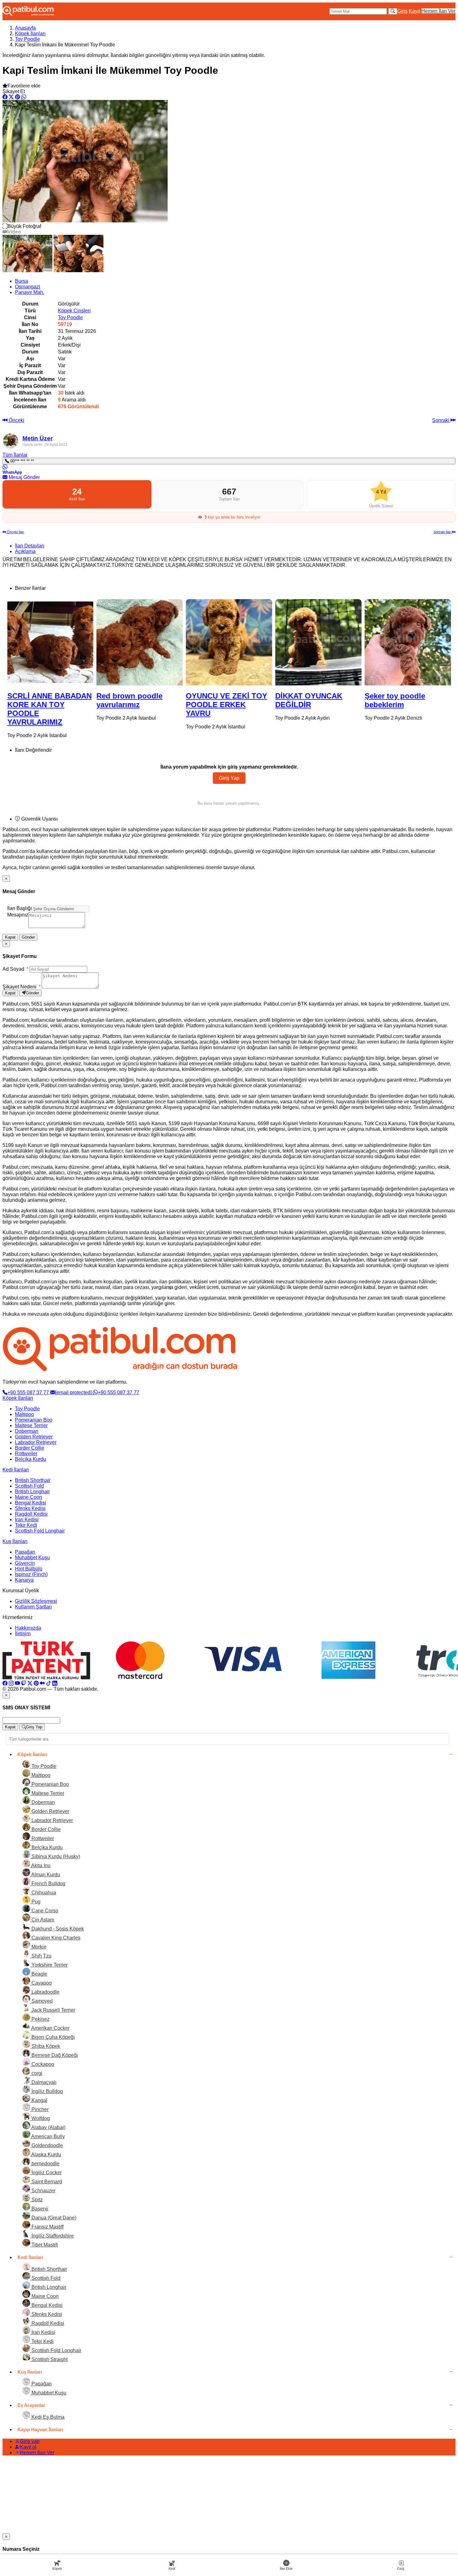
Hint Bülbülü (29, 1569)
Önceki (16, 420)
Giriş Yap (229, 778)
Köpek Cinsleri (74, 311)
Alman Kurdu (45, 1875)
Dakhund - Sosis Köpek (57, 1929)
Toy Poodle (27, 39)
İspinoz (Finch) (31, 1574)
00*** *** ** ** (21, 461)
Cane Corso (44, 1911)
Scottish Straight (49, 2359)
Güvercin (25, 1563)
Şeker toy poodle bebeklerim (305, 700)
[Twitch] (24, 1683)
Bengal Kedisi (31, 1503)
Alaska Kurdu (46, 2155)
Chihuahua (43, 1893)
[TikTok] (49, 1683)
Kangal (39, 2100)
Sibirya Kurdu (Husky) (55, 1856)
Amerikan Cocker (50, 2028)
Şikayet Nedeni (21, 987)
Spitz (36, 2200)
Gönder (28, 937)
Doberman (27, 1431)
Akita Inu (40, 1866)
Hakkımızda (28, 1628)
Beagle (39, 1974)
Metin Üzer (38, 438)
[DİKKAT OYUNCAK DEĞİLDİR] (229, 642)
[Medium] (42, 1683)
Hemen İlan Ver (438, 11)
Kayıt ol (28, 2447)
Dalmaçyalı (43, 2082)
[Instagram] (11, 1683)
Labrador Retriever (36, 1442)
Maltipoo (24, 1414)
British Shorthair (33, 1480)
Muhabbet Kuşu (32, 1558)
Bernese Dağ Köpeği (54, 2055)
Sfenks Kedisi (30, 1508)
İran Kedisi (27, 1520)
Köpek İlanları (30, 33)
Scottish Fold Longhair (40, 1531)
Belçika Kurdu (31, 1459)
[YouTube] (17, 1683)
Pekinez (40, 2019)
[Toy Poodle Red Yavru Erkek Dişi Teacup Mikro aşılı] (408, 642)
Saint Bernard (46, 2182)
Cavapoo (41, 1983)
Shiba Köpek (45, 2046)
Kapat (10, 937)
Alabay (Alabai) (48, 2127)
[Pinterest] (36, 1683)
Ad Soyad (15, 969)
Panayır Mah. (30, 292)
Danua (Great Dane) (53, 2218)
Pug (35, 1902)
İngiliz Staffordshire (52, 2236)
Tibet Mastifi (44, 2245)
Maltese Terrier (31, 1425)
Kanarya (24, 1580)
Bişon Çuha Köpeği (52, 2037)
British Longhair (32, 1492)
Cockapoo (42, 2064)
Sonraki (441, 420)
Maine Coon (29, 1497)
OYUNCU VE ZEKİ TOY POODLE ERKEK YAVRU (137, 705)
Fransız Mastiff (47, 2227)
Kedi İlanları (16, 1470)
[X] (30, 1683)
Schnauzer (43, 2191)
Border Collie (30, 1448)
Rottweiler (26, 1454)
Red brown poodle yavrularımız (40, 700)
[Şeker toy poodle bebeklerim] (318, 642)
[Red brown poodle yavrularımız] (50, 642)
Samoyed (41, 2001)
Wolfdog (40, 2118)
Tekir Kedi (26, 1525)
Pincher (39, 2109)
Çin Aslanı (42, 1920)
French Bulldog (48, 1884)
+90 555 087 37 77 (29, 1392)
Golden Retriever (34, 1437)
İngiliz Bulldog (47, 2091)
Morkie (38, 1947)
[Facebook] (5, 1683)
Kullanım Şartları (33, 1607)
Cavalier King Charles (55, 1938)
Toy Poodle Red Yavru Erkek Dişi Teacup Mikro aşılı (407, 705)
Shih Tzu (41, 1956)
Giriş (402, 11)
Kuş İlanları (15, 1541)
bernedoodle (45, 2164)
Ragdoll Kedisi (31, 1514)
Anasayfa (25, 28)
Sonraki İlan (443, 532)
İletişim (23, 1634)
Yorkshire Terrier (49, 1965)
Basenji (39, 2209)
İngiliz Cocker (46, 2173)
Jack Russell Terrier (53, 2010)
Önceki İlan (15, 532)
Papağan (25, 1552)
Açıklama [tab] (25, 551)
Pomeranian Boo (34, 1420)
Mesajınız (18, 915)
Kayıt (414, 11)
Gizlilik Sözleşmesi (36, 1601)
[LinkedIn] (55, 1683)
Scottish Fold (29, 1486)
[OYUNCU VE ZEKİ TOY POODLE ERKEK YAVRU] (140, 642)
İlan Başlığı (19, 908)
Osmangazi (28, 287)
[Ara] (393, 11)
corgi (36, 2073)
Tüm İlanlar (15, 455)
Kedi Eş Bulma (47, 2417)
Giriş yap (30, 2441)
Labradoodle (45, 1992)
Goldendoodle (47, 2145)
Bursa (21, 281)
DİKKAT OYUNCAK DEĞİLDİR (219, 700)
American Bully (48, 2136)
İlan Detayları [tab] (30, 546)
